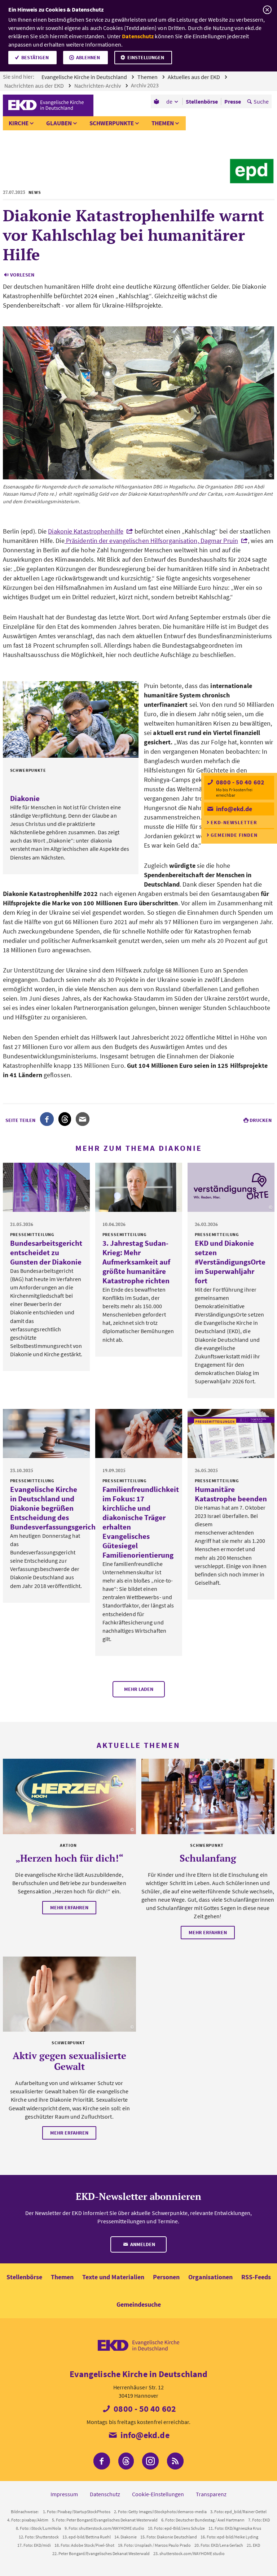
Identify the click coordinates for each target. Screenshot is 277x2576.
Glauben (59, 123)
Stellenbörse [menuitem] (202, 101)
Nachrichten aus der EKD (35, 86)
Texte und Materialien (113, 2277)
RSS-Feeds (256, 2277)
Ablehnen (88, 57)
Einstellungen (146, 57)
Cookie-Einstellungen (158, 2494)
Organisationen (210, 2277)
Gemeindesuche (139, 2304)
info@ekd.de (233, 809)
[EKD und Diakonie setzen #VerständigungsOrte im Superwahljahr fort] (231, 1187)
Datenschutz (138, 36)
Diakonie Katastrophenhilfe (86, 531)
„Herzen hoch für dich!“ (69, 1858)
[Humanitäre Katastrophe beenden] (231, 1433)
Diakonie (25, 798)
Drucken (261, 1120)
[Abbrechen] (267, 10)
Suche (261, 101)
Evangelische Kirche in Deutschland (85, 77)
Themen (148, 77)
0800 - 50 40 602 (239, 782)
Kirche (19, 123)
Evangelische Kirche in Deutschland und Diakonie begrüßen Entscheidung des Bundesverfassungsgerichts (56, 1508)
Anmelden (142, 2244)
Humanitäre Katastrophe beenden (231, 1494)
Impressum (64, 2494)
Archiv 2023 (145, 85)
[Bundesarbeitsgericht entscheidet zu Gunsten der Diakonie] (46, 1187)
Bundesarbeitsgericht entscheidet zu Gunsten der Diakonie (46, 1252)
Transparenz (211, 2494)
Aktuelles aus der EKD (194, 77)
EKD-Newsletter (234, 822)
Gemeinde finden (234, 835)
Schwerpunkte (112, 123)
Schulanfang (208, 1858)
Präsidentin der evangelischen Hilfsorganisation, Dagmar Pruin (151, 541)
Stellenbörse (24, 2277)
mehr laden (139, 1689)
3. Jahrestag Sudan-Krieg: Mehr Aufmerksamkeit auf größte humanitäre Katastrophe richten (136, 1262)
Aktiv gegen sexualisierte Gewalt (69, 2061)
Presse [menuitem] (233, 101)
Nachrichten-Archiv (98, 86)
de (169, 101)
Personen (166, 2277)
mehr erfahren (69, 1907)
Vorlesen (22, 275)
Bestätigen (35, 57)
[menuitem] (157, 101)
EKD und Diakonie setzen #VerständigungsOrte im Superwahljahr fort (230, 1262)
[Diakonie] (71, 719)
